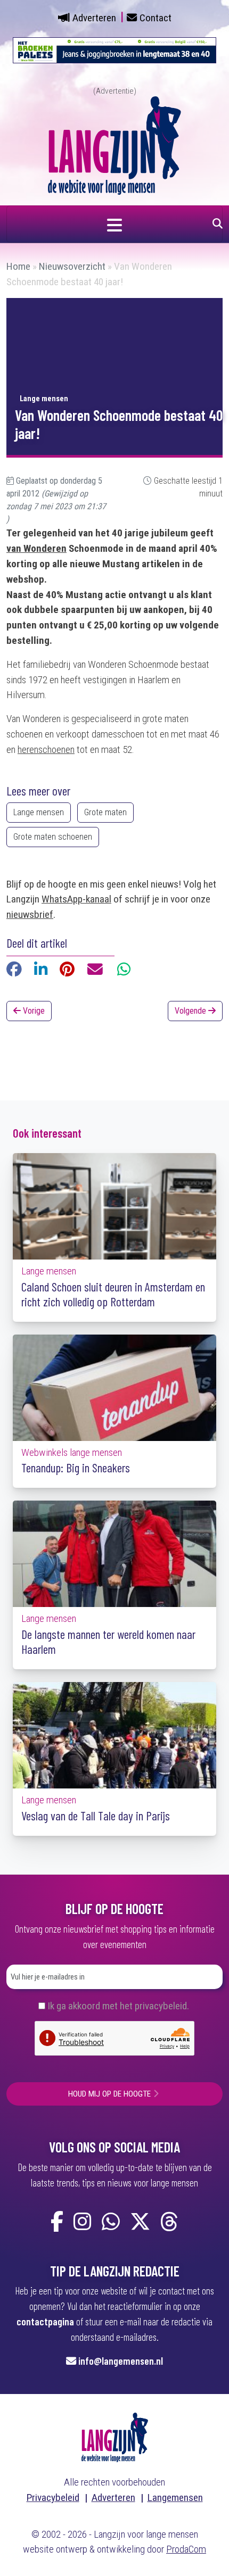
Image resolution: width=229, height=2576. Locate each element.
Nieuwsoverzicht (72, 266)
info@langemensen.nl (121, 2361)
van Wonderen (36, 548)
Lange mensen (39, 812)
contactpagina (45, 2321)
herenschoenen (46, 749)
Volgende (191, 1011)
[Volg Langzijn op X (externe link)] (140, 2222)
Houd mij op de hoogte (109, 2094)
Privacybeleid (53, 2498)
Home (18, 266)
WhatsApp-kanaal (76, 899)
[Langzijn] (115, 2437)
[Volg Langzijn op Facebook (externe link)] (57, 2222)
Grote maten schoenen (53, 837)
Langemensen (175, 2498)
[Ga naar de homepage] (114, 144)
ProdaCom (186, 2549)
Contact (156, 18)
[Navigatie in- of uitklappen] (114, 224)
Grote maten (105, 812)
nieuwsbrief (30, 914)
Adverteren (94, 18)
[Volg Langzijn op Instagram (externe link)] (83, 2222)
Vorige (33, 1011)
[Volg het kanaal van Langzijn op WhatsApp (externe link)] (111, 2222)
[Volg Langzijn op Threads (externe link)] (169, 2222)
